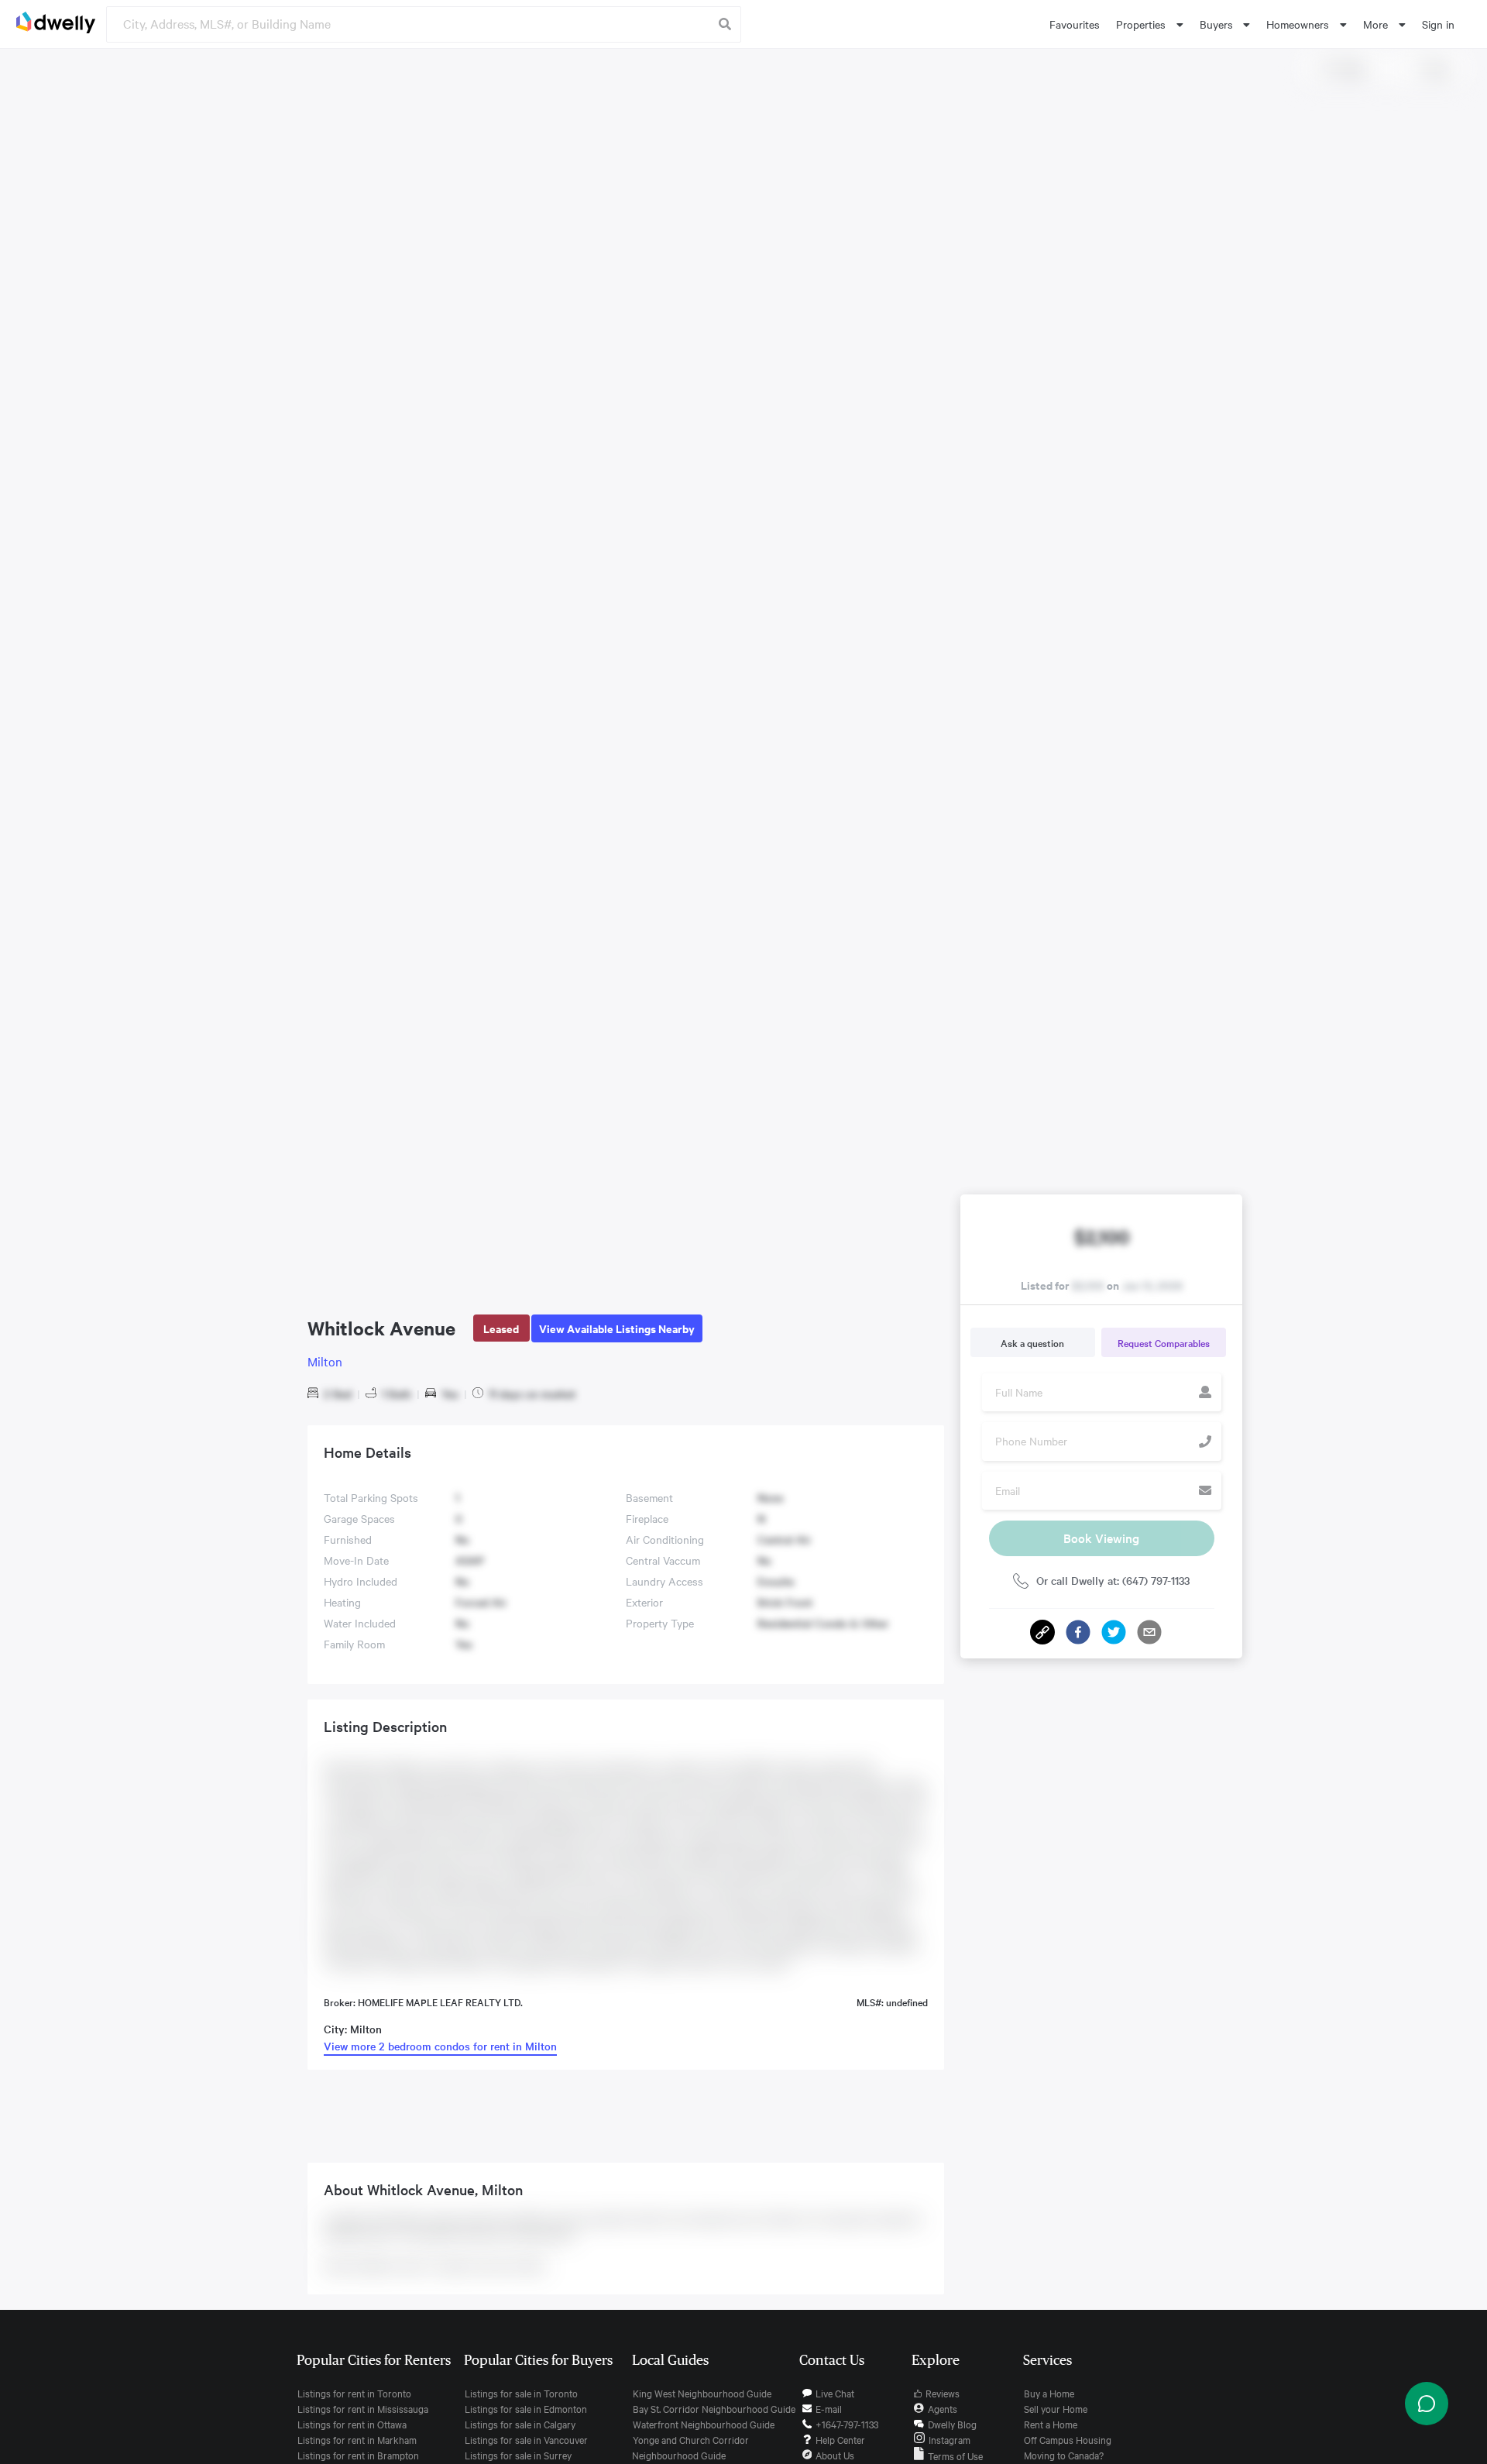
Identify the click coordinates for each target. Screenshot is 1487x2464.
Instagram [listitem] (950, 2439)
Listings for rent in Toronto (354, 2393)
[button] (1078, 1632)
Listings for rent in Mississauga (363, 2408)
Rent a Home (1051, 2424)
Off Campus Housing (1068, 2439)
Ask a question (1032, 1342)
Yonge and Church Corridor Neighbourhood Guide (690, 2447)
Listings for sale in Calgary (520, 2424)
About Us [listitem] (835, 2455)
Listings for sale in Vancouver (526, 2439)
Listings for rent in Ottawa (352, 2424)
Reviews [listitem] (943, 2393)
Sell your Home (1056, 2408)
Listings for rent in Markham (357, 2439)
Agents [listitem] (943, 2408)
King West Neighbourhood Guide (702, 2393)
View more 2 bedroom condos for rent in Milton (440, 2046)
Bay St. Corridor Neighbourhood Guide (714, 2408)
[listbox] (1150, 24)
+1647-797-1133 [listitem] (847, 2424)
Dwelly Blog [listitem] (952, 2424)
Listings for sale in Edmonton (526, 2408)
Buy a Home (1049, 2393)
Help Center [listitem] (840, 2439)
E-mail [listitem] (829, 2408)
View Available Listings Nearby (617, 1328)
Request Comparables (1164, 1342)
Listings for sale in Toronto (521, 2393)
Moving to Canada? (1064, 2455)
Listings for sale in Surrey (518, 2455)
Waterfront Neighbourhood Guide (704, 2424)
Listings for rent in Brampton (358, 2455)
